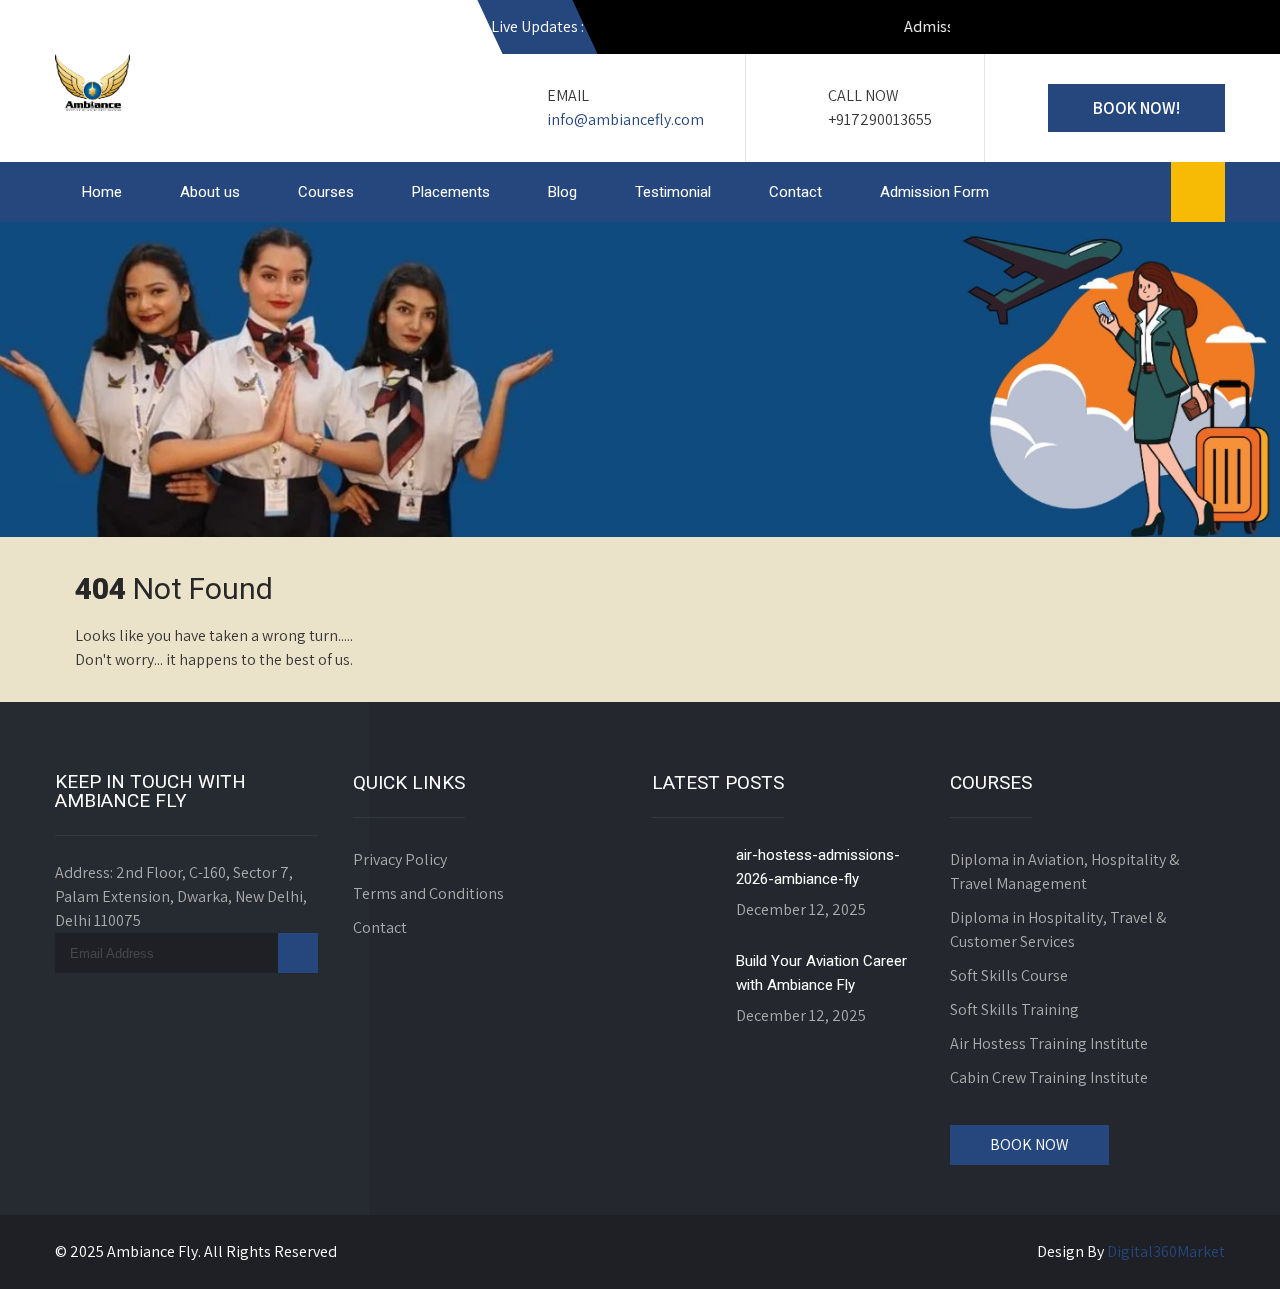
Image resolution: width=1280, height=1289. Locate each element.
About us (210, 192)
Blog (562, 192)
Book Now (1029, 1144)
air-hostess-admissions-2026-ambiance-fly (818, 867)
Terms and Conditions (428, 893)
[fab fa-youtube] (990, 30)
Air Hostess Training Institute (1049, 1043)
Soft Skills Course (1009, 975)
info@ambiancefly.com (625, 119)
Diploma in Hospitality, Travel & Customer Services (1058, 929)
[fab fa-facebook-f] (1076, 30)
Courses (326, 192)
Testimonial (673, 192)
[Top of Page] (1223, 1246)
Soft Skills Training (1014, 1009)
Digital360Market (1166, 1251)
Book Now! (1136, 108)
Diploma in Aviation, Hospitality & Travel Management (1064, 871)
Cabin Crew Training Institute (1049, 1077)
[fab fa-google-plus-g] (1119, 30)
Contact (795, 192)
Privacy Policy (400, 859)
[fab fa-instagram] (1033, 30)
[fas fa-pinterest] (1205, 30)
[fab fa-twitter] (1162, 30)
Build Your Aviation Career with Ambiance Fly (821, 973)
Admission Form (934, 192)
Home (102, 192)
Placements (451, 192)
